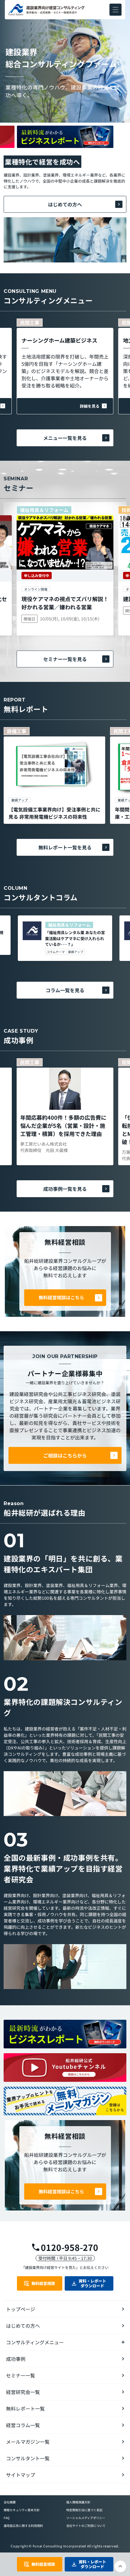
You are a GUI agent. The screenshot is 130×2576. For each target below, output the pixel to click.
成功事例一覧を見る (65, 1189)
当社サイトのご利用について (86, 2526)
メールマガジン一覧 (28, 2442)
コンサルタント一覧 (28, 2458)
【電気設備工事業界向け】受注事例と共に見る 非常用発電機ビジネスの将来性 (54, 813)
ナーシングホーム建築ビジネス (59, 340)
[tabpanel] (54, 775)
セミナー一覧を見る (65, 659)
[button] (115, 10)
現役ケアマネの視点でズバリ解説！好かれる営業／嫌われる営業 (65, 603)
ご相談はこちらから (65, 1455)
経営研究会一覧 (23, 2392)
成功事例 (16, 2359)
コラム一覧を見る (65, 990)
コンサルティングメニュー (35, 2342)
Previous (65, 124)
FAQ (6, 2518)
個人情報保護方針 (78, 2502)
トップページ (21, 2309)
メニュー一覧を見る (65, 438)
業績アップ (76, 952)
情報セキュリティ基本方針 (22, 2510)
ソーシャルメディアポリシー (86, 2518)
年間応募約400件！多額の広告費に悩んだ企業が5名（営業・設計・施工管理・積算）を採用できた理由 (63, 1125)
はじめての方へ (65, 204)
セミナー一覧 (21, 2375)
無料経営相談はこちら (61, 1297)
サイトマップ (21, 2475)
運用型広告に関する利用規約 (23, 2526)
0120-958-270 (70, 2247)
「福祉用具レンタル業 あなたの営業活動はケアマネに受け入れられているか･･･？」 (75, 938)
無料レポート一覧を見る (65, 847)
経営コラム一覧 (23, 2425)
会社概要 (10, 2502)
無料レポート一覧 (25, 2408)
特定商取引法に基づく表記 (84, 2510)
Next (65, 149)
